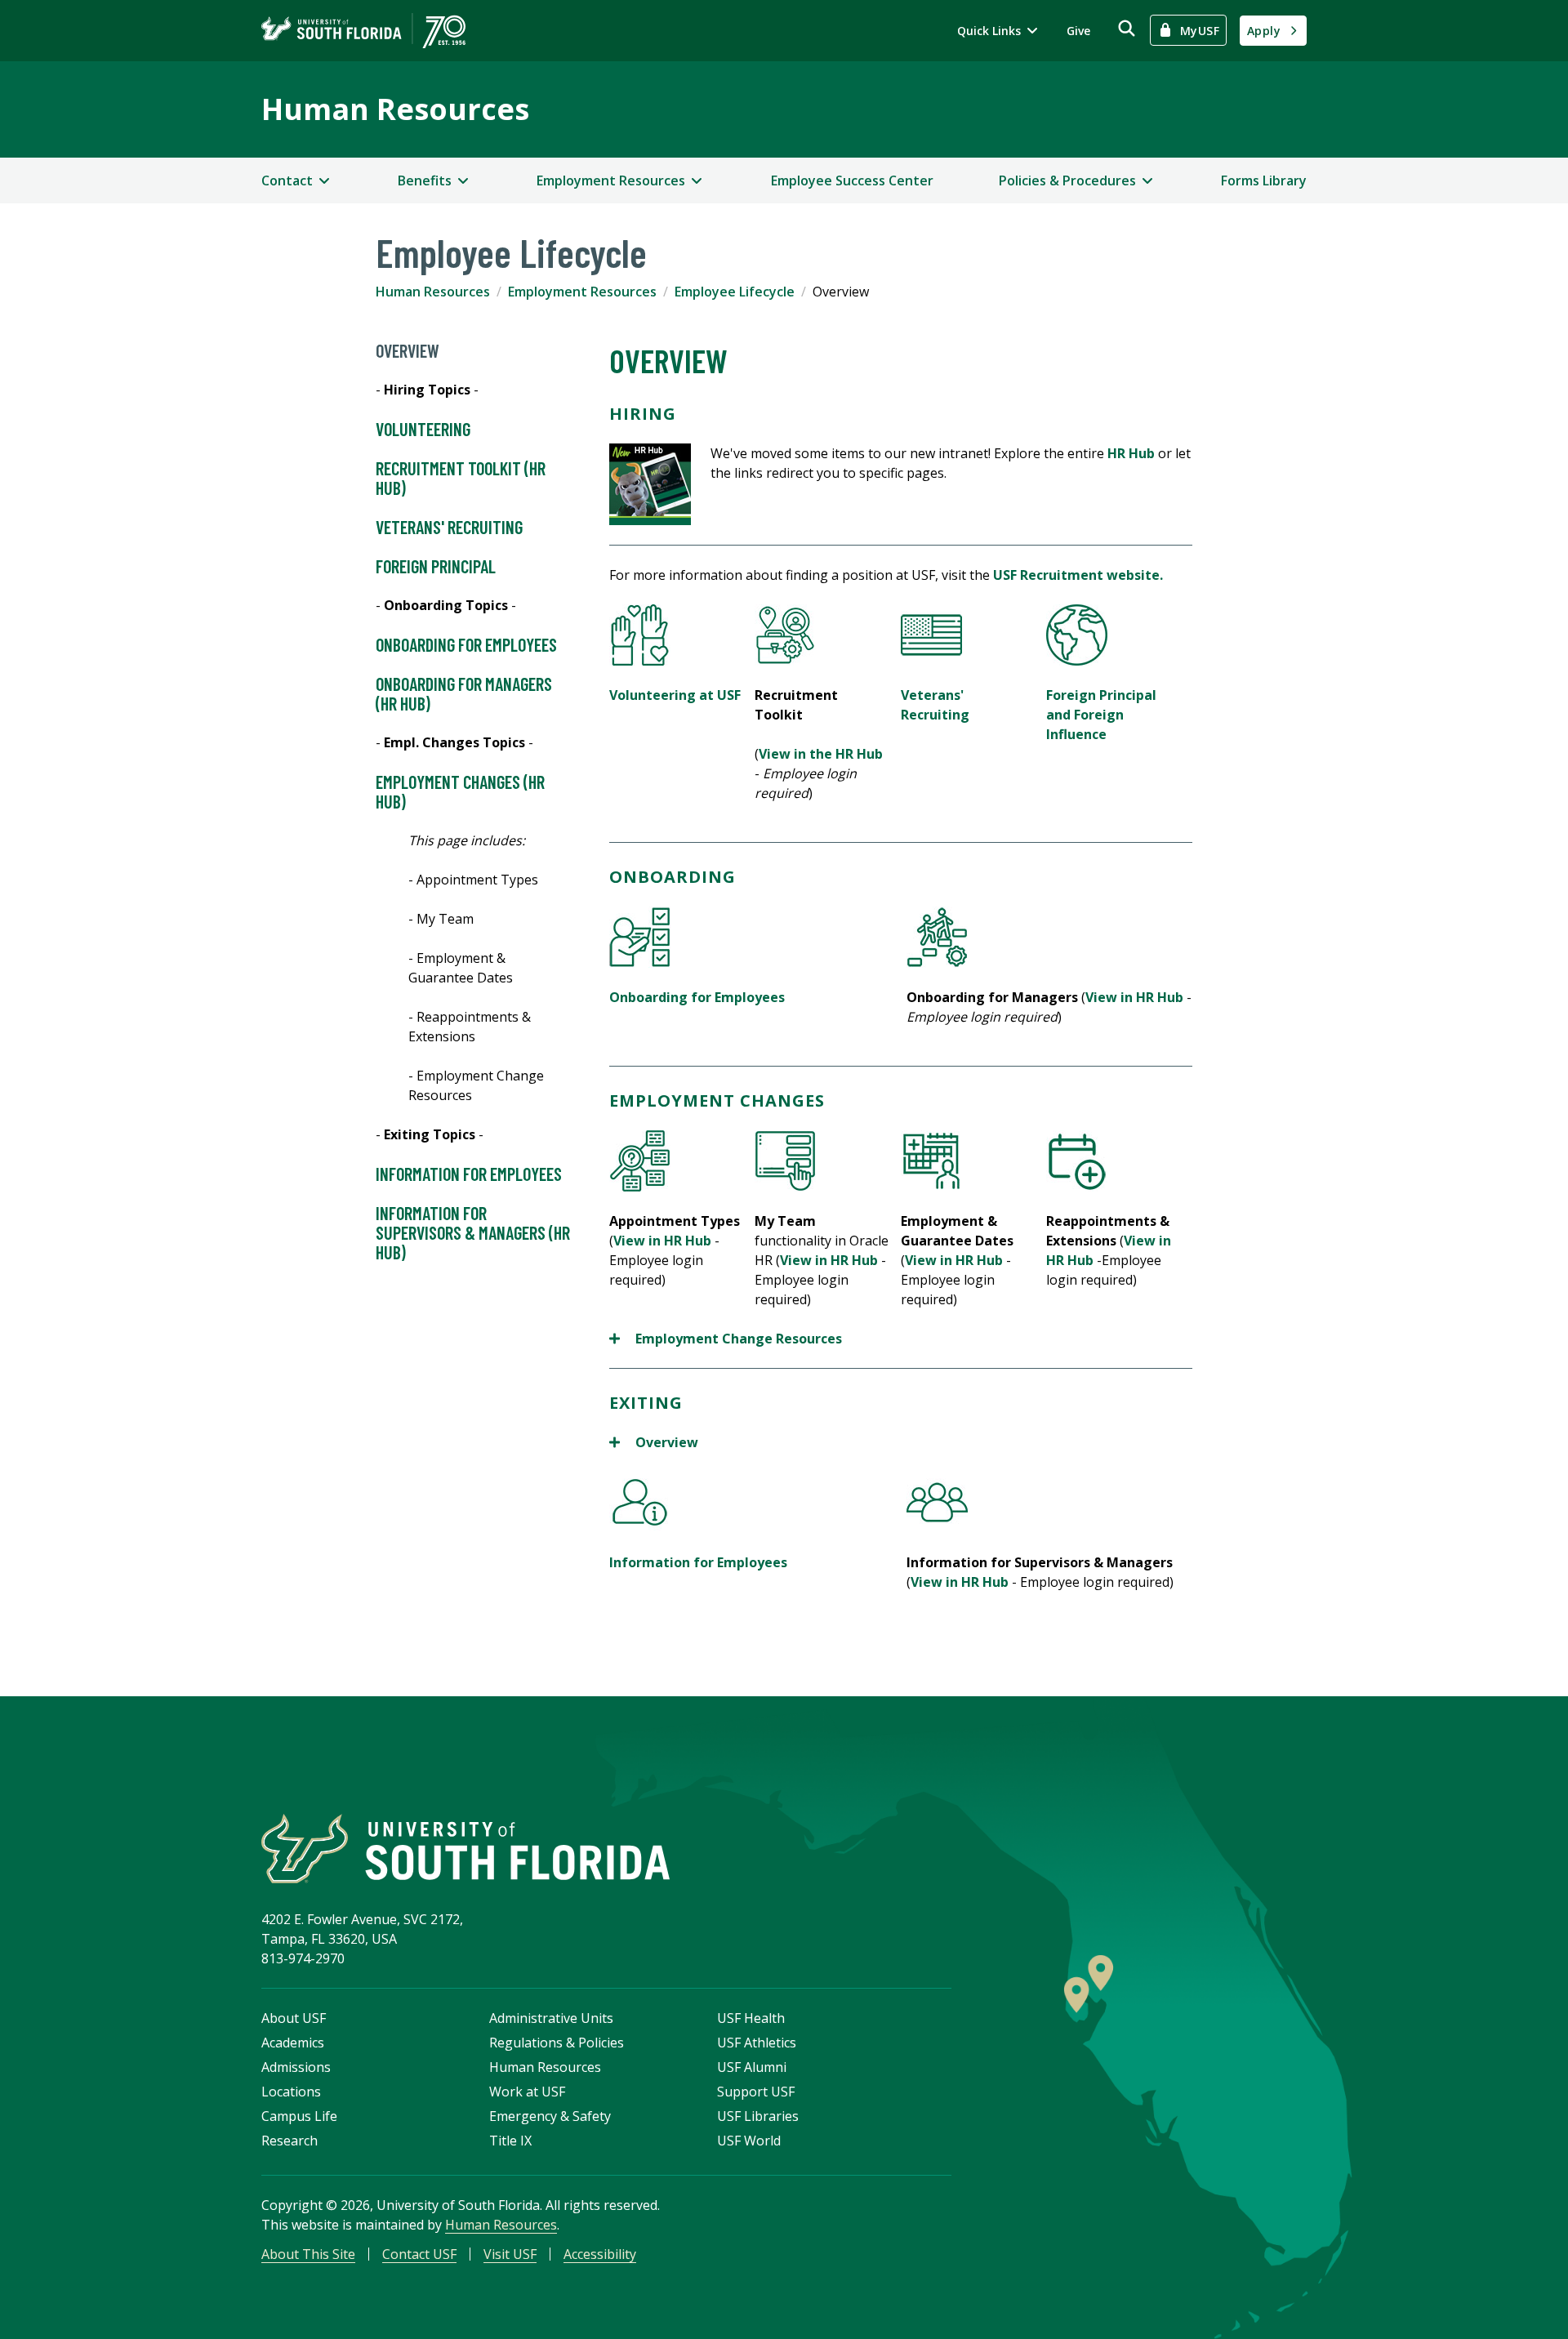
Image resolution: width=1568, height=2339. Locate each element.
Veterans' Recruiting (449, 527)
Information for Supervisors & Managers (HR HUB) (473, 1232)
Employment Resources (582, 292)
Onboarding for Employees (466, 644)
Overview (408, 350)
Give (1078, 31)
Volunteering (423, 429)
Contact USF (419, 2254)
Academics (293, 2043)
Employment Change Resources (726, 1339)
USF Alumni (752, 2067)
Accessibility (600, 2254)
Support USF (756, 2092)
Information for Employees (469, 1174)
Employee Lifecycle (735, 292)
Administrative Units (551, 2018)
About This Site (308, 2254)
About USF (294, 2018)
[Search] (1127, 28)
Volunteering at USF (675, 695)
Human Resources (395, 109)
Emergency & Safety (550, 2116)
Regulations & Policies (557, 2043)
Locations (291, 2092)
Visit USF (510, 2254)
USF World (749, 2141)
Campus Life (299, 2116)
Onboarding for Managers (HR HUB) (464, 693)
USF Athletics (757, 2043)
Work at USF (527, 2092)
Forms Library (1264, 180)
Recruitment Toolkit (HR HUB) (461, 478)
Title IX (510, 2141)
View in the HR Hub (821, 754)
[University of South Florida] (465, 1849)
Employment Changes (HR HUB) (460, 791)
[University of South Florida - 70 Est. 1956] (363, 31)
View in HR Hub (1134, 997)
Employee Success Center (852, 180)
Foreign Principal (436, 566)
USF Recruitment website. (1078, 575)
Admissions (296, 2067)
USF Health (751, 2018)
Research (290, 2141)
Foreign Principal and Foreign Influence (1101, 715)
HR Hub (1131, 453)
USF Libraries (758, 2116)
